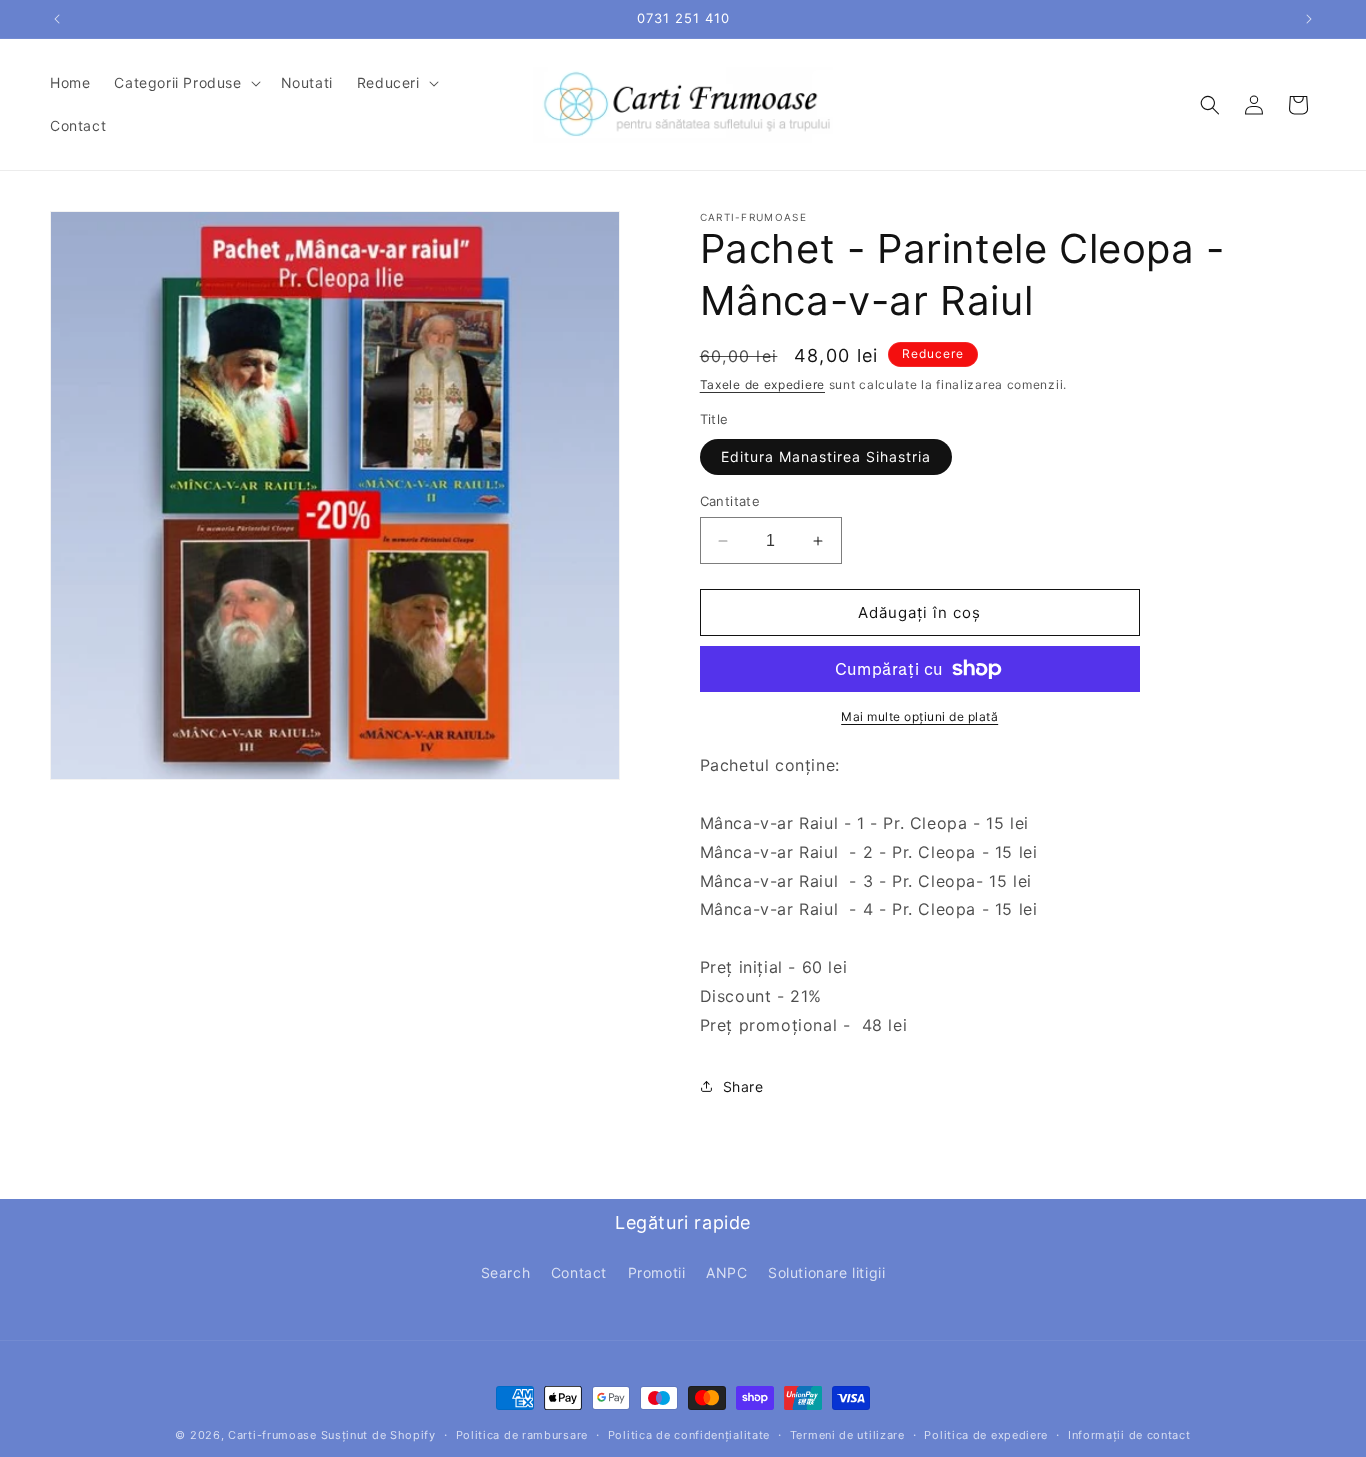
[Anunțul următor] (1309, 19)
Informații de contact (1129, 1435)
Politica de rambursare (522, 1435)
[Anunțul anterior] (57, 19)
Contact (579, 1272)
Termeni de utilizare (847, 1435)
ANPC (726, 1272)
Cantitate (730, 501)
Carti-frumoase (272, 1435)
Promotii (657, 1272)
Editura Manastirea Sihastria (826, 456)
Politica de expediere (986, 1435)
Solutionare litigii (826, 1272)
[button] (185, 83)
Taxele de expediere (762, 384)
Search (506, 1272)
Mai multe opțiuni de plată (919, 716)
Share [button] (743, 1086)
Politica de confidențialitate (689, 1435)
